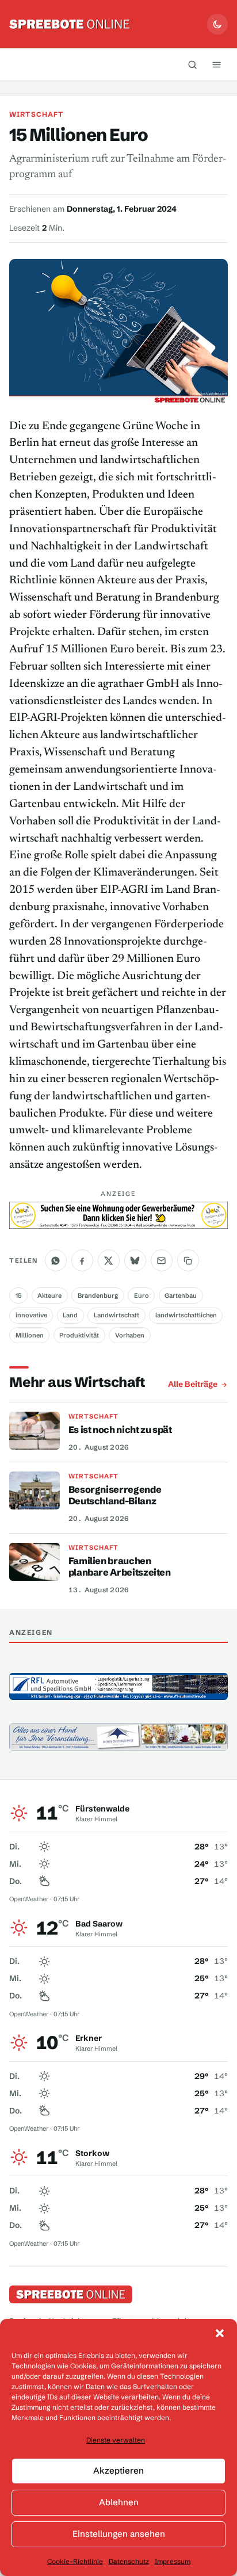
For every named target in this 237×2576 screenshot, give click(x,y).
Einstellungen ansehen (119, 2534)
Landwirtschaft (116, 1315)
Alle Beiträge (193, 1384)
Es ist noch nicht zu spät (120, 1430)
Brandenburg (98, 1295)
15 (19, 1295)
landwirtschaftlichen (186, 1315)
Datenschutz (129, 2561)
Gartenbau (181, 1295)
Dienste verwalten (116, 2440)
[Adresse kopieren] (188, 1260)
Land (70, 1315)
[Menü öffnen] (217, 64)
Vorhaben (130, 1335)
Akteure (49, 1295)
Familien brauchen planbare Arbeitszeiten (120, 1566)
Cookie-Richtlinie (75, 2561)
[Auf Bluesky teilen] (135, 1260)
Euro (142, 1295)
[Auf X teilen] (109, 1260)
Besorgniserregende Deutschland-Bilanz (115, 1495)
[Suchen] (193, 64)
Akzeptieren (118, 2470)
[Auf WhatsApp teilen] (56, 1260)
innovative (31, 1315)
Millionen (30, 1335)
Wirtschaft (36, 114)
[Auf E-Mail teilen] (162, 1260)
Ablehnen (119, 2502)
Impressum (173, 2561)
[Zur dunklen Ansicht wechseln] (217, 24)
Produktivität (79, 1335)
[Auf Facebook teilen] (82, 1260)
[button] (220, 2333)
